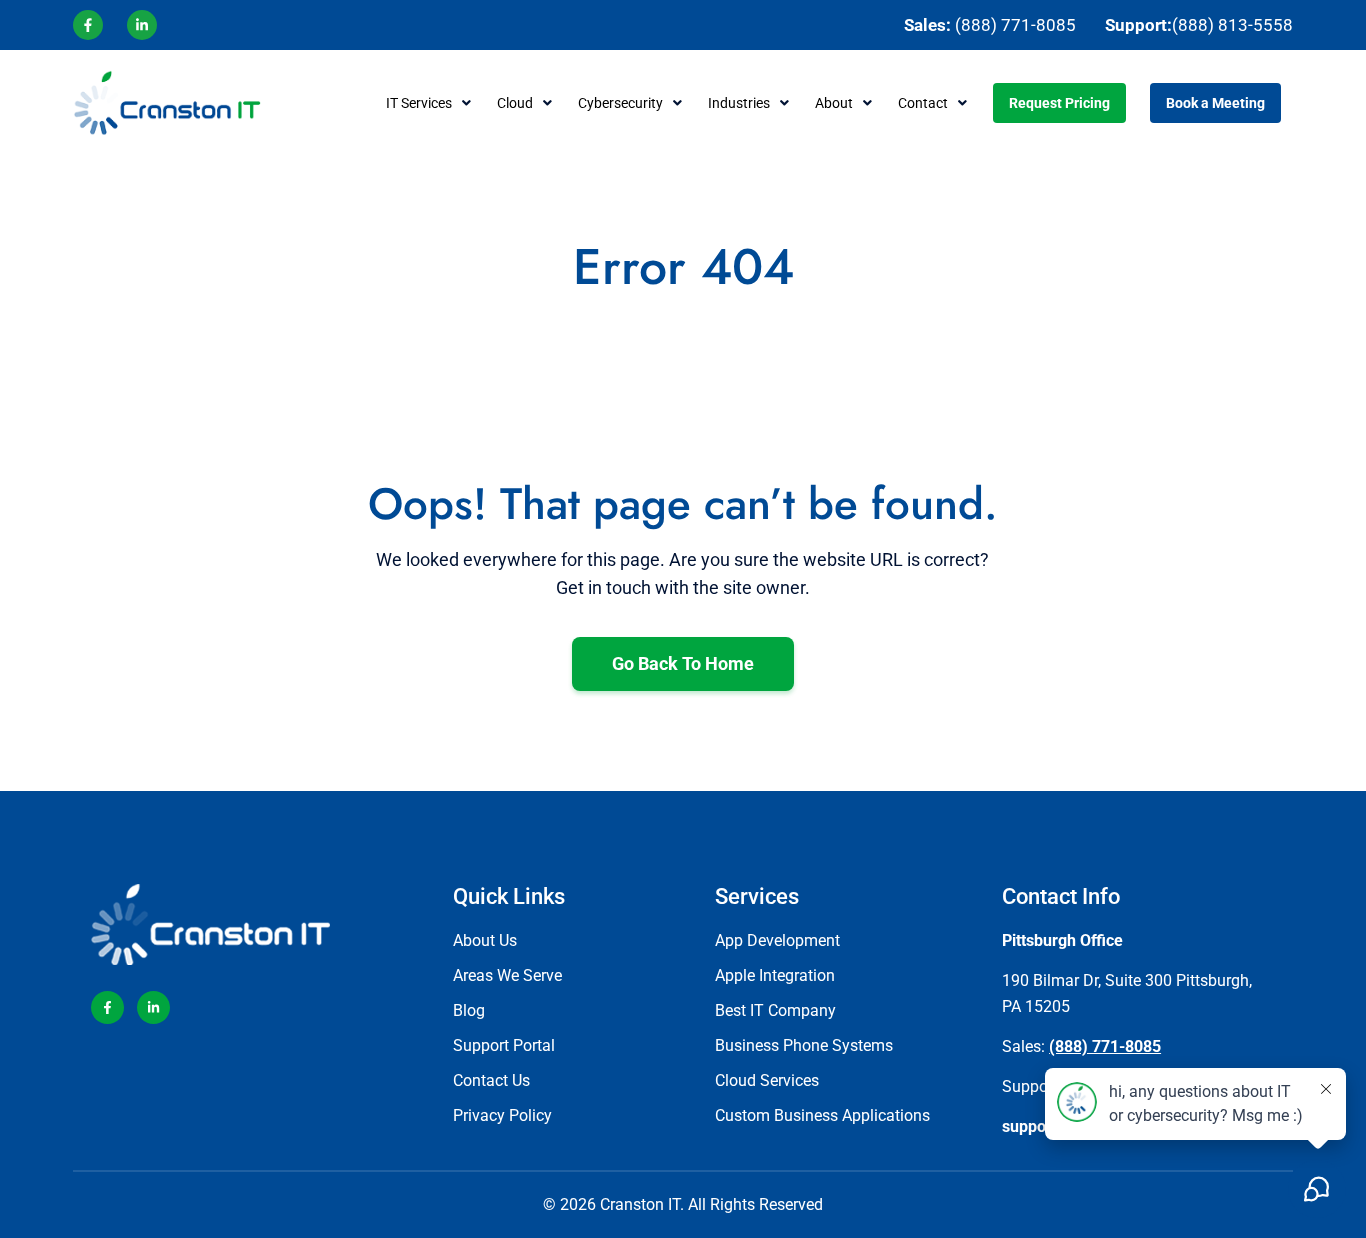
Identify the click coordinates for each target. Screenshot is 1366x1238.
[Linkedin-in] (153, 1007)
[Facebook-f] (107, 1007)
